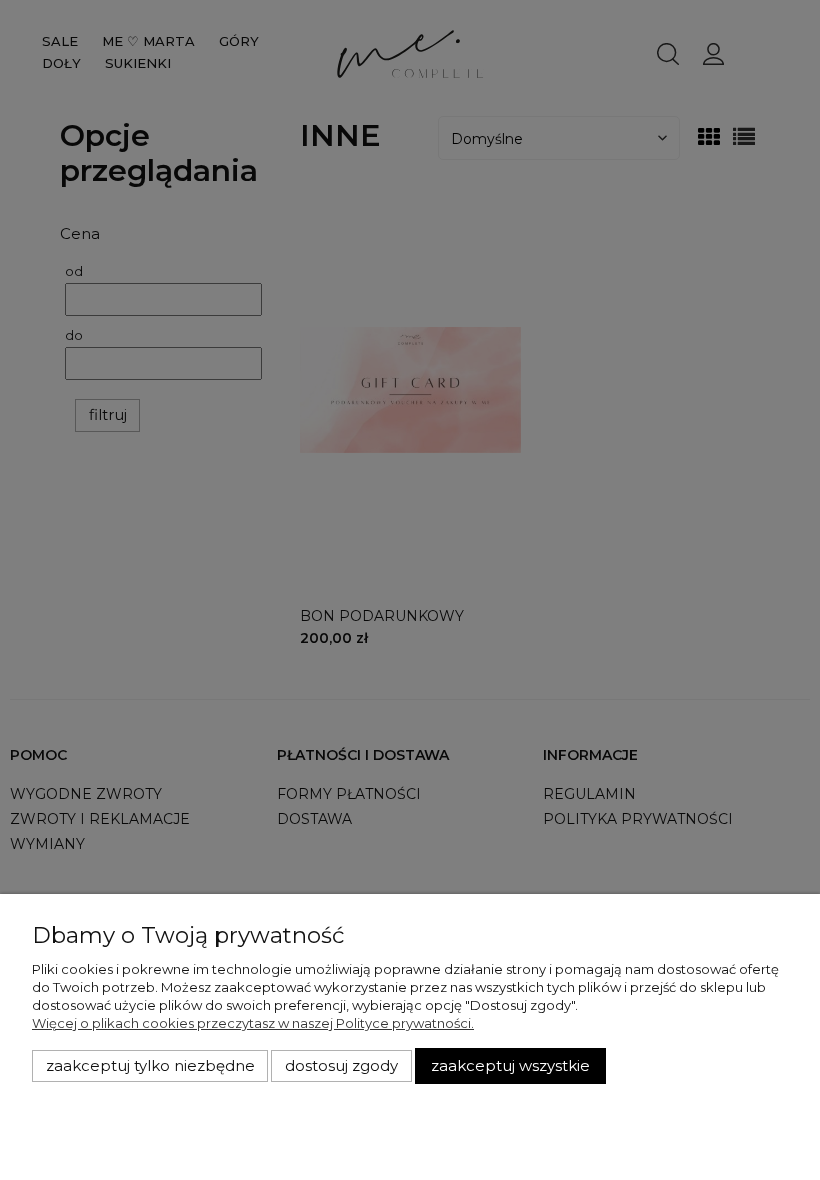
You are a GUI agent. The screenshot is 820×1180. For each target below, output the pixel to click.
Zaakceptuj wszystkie (510, 1066)
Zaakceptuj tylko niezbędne (150, 1066)
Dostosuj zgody (341, 1066)
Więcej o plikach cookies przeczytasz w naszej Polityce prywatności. (253, 1023)
